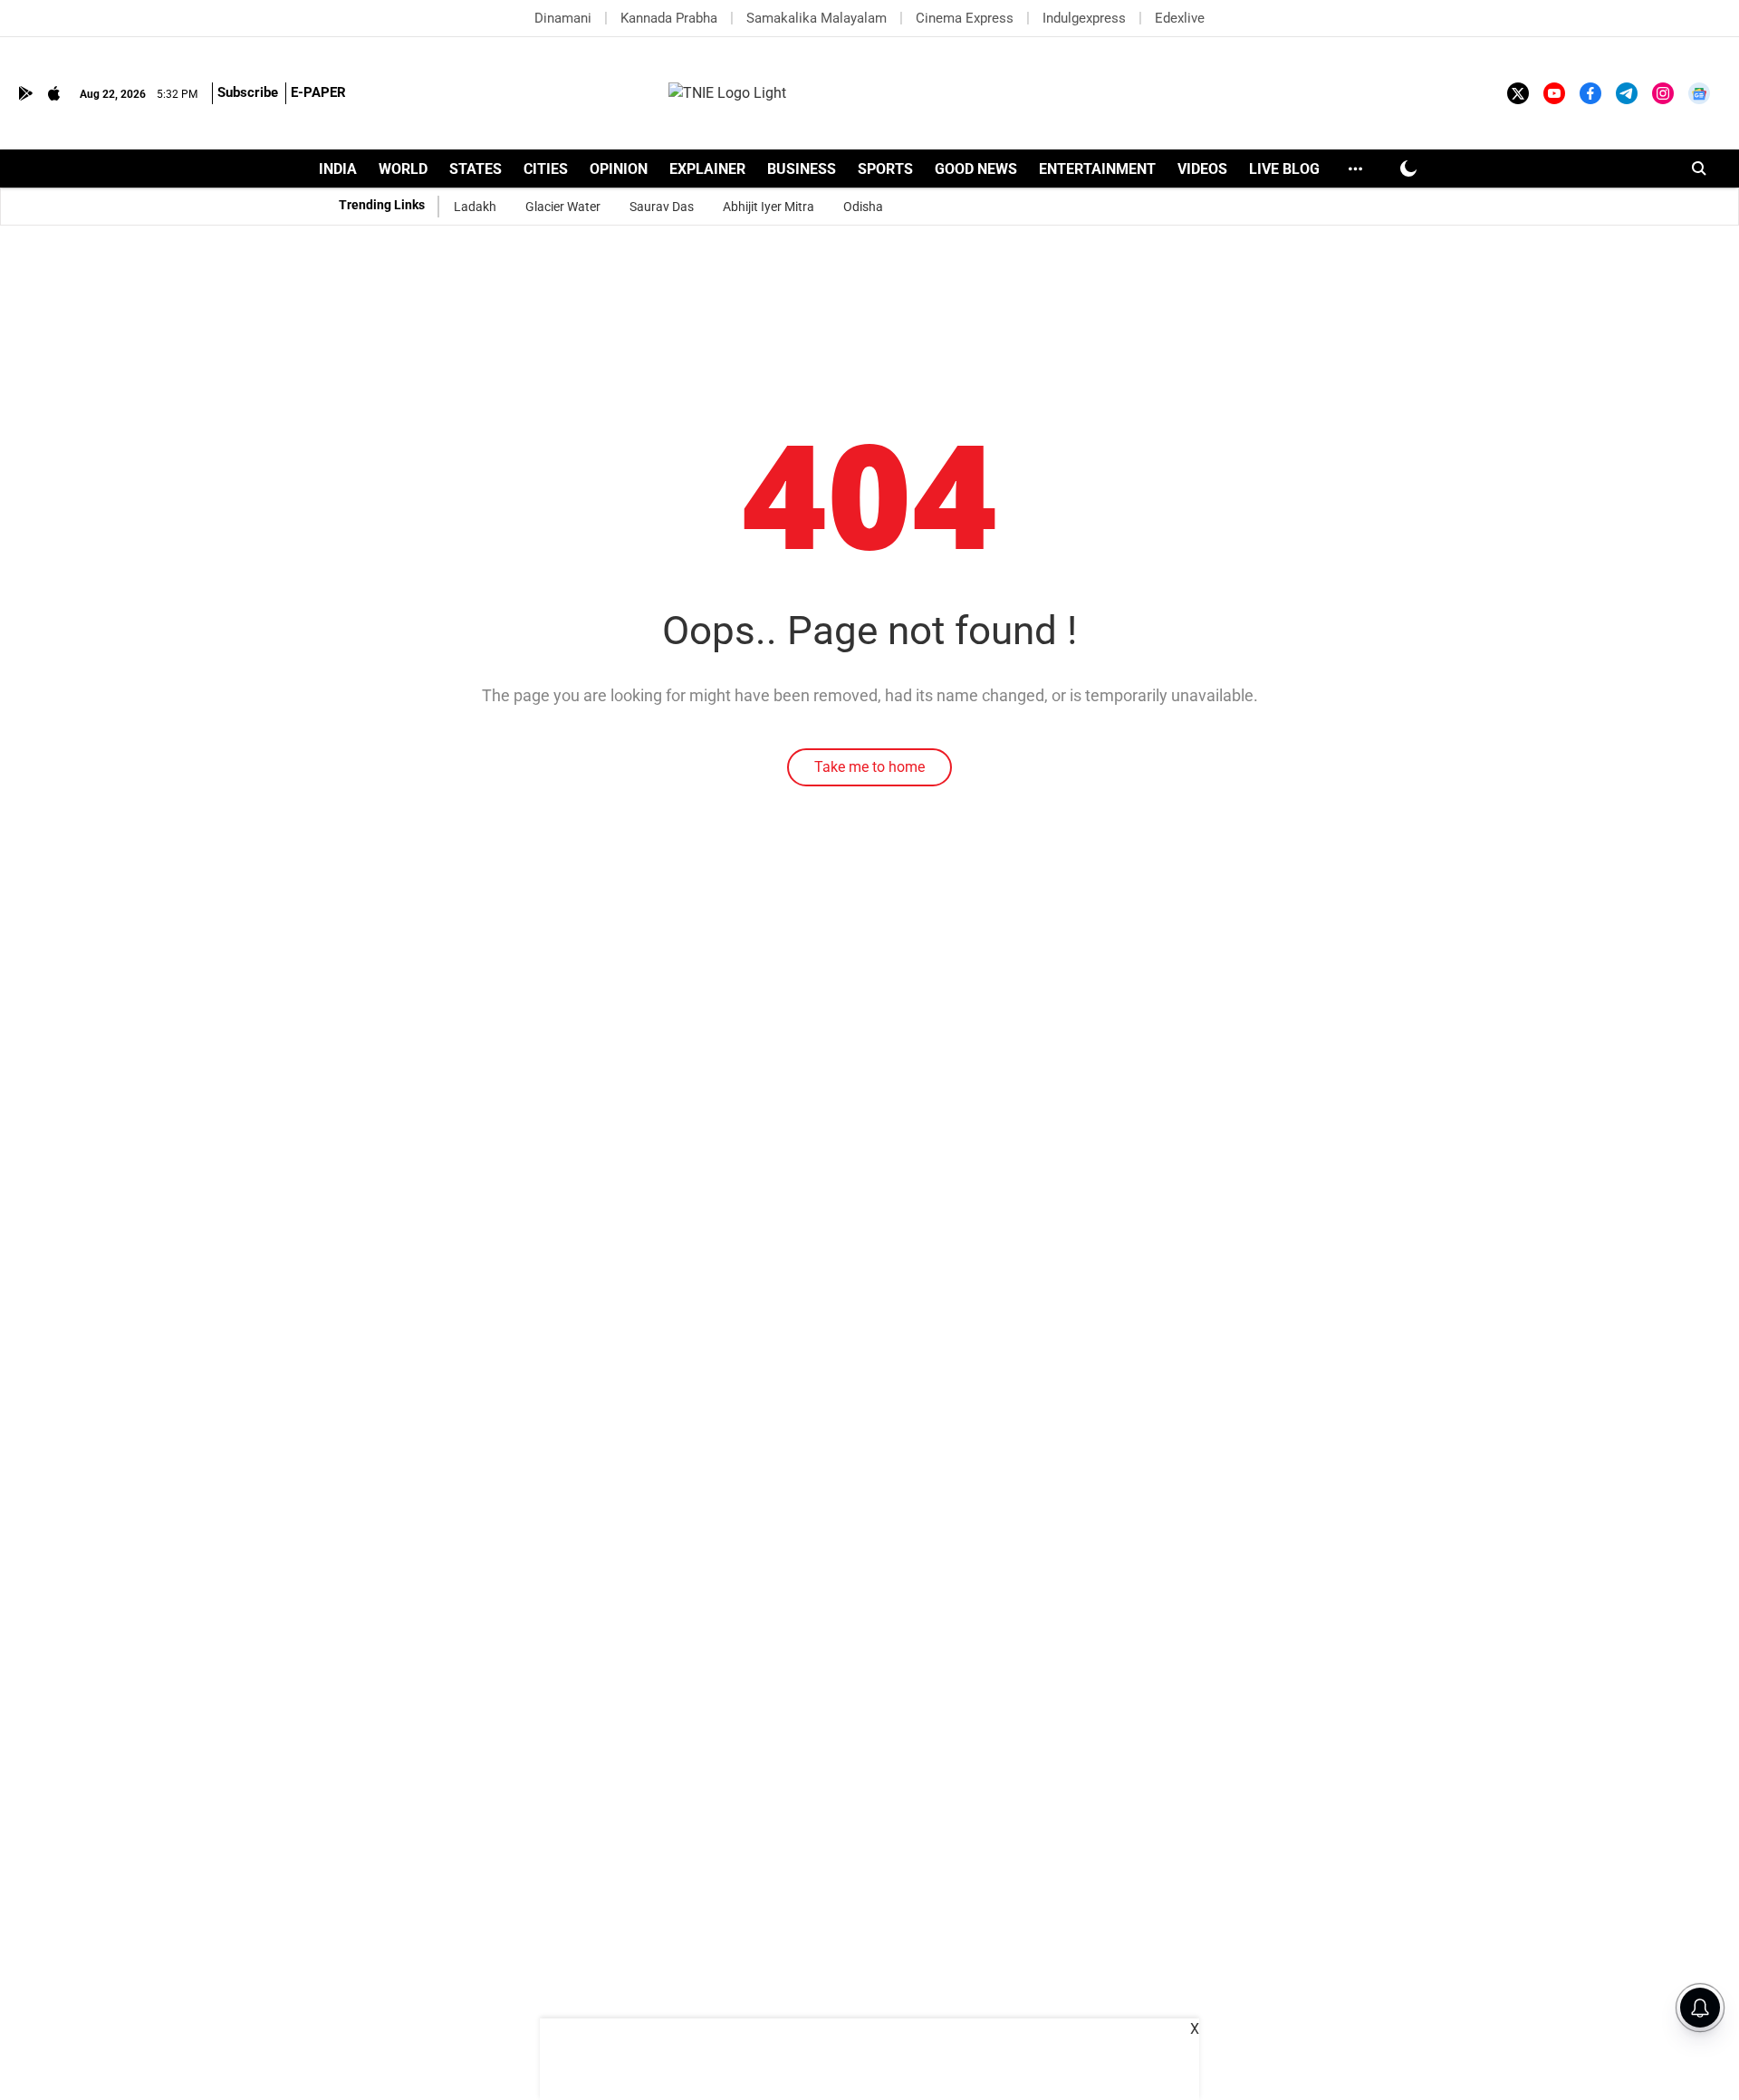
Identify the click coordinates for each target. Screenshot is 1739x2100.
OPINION (619, 169)
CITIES (546, 169)
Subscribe (248, 92)
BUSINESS (802, 169)
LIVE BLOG (1284, 169)
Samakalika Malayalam (817, 18)
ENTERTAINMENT (1097, 169)
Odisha (863, 207)
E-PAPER (318, 92)
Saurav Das (662, 207)
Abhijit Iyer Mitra (769, 207)
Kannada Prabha (669, 18)
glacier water (563, 207)
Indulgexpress (1084, 18)
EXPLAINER (707, 169)
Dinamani (563, 18)
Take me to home (869, 767)
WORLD (403, 169)
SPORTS (885, 169)
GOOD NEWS (976, 169)
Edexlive (1180, 18)
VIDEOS (1202, 169)
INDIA (338, 169)
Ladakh (475, 207)
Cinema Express (965, 18)
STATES (476, 169)
